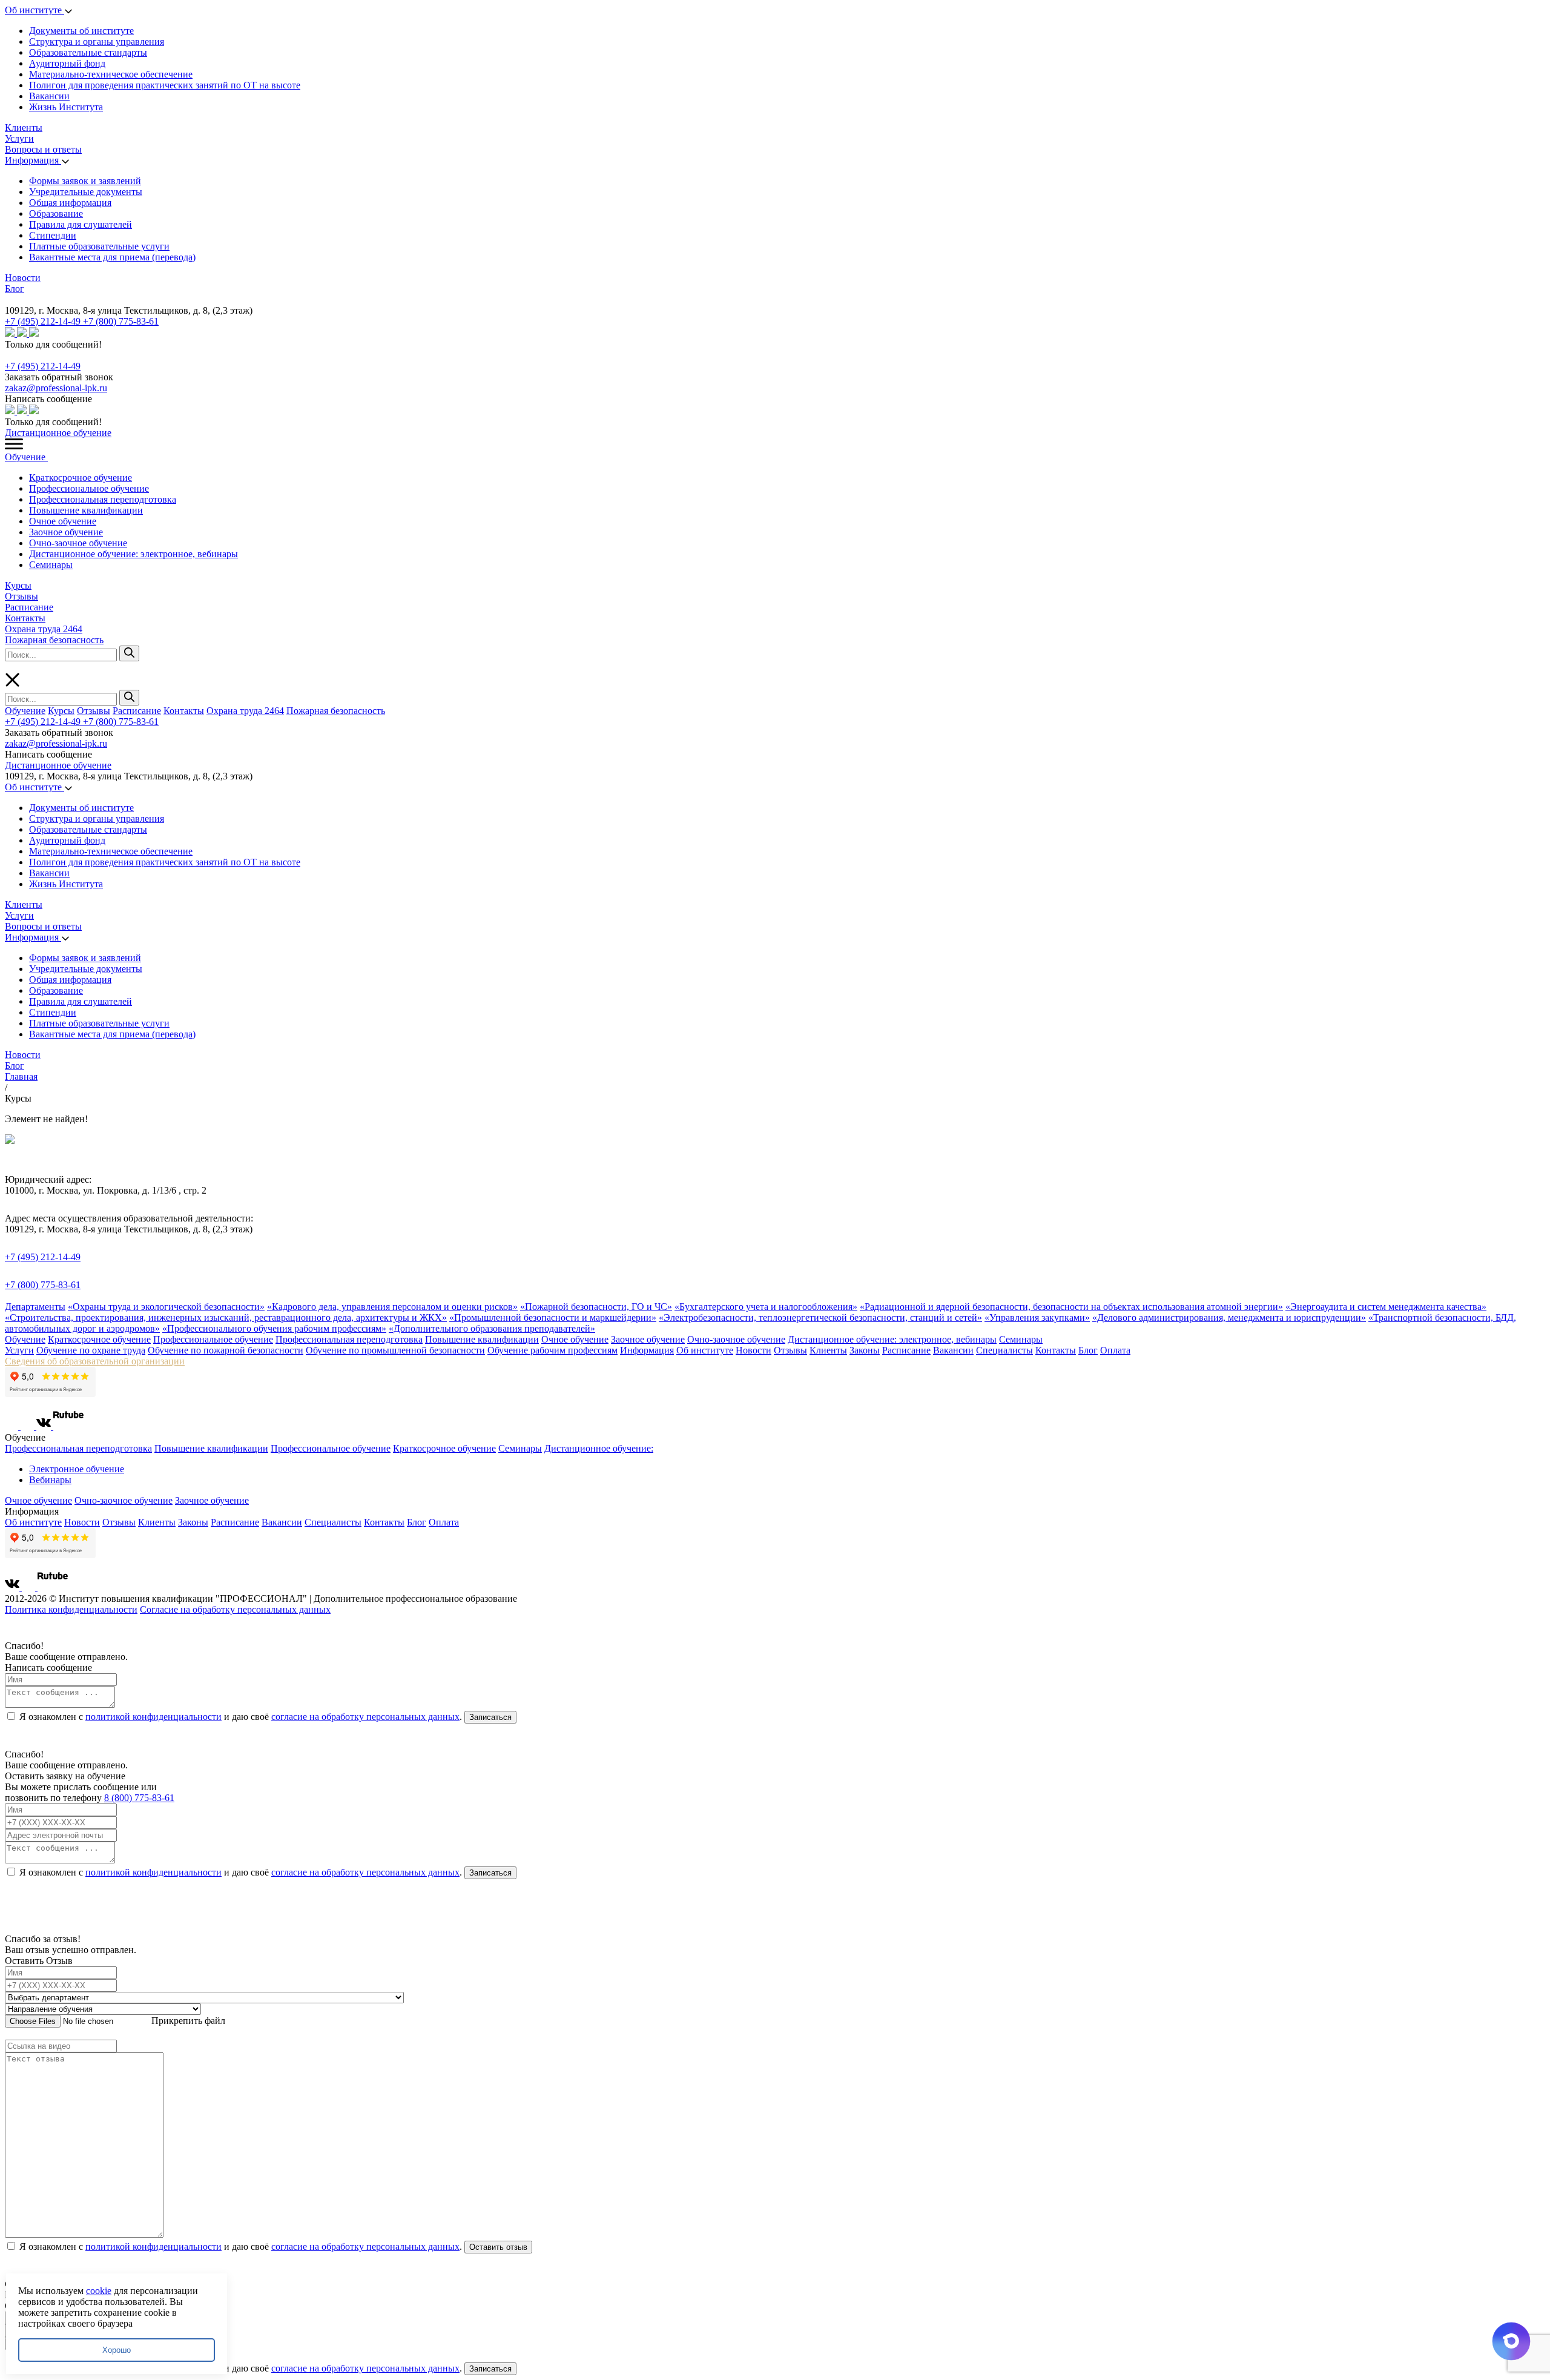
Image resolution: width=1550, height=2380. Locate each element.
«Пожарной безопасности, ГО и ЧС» (596, 1307)
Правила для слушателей (81, 224)
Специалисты (1004, 1350)
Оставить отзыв (498, 2247)
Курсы (18, 585)
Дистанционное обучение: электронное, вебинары (134, 554)
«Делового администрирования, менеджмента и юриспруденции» (1229, 1317)
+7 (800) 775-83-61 (121, 321)
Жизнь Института (66, 107)
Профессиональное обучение (89, 488)
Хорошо (117, 2350)
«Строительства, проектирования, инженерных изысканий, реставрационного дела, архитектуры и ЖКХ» (226, 1317)
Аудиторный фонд (67, 63)
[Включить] (7, 299)
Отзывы (21, 596)
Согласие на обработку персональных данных (235, 1609)
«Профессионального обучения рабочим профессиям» (274, 1328)
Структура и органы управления (97, 41)
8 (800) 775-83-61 (139, 1798)
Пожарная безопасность (54, 640)
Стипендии (53, 235)
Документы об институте (81, 31)
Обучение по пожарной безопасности (226, 1350)
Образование (56, 213)
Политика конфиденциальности (71, 1609)
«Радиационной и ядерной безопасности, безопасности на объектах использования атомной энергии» (1071, 1307)
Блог (15, 289)
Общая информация (70, 203)
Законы (865, 1350)
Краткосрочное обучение (81, 478)
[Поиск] (129, 653)
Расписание (29, 607)
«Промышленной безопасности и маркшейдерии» (553, 1317)
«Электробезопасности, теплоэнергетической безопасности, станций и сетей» (820, 1317)
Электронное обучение (77, 1469)
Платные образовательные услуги (99, 246)
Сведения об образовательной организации (95, 1361)
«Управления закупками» (1037, 1317)
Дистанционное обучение (58, 433)
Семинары (51, 565)
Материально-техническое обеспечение (111, 74)
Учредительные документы (86, 192)
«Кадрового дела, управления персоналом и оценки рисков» (392, 1307)
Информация (33, 160)
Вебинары (50, 1480)
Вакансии (49, 96)
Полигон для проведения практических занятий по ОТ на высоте (165, 85)
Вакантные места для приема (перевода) (112, 257)
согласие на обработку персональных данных (365, 1717)
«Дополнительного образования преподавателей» (492, 1328)
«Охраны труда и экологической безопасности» (166, 1307)
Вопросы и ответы (43, 149)
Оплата (1115, 1350)
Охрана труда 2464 (44, 629)
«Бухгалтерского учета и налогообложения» (766, 1307)
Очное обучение (63, 521)
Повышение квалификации (86, 510)
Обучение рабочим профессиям (552, 1350)
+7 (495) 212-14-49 (44, 321)
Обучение (26, 457)
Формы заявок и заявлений (85, 181)
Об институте (35, 10)
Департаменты (35, 1307)
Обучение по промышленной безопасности (395, 1350)
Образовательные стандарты (88, 52)
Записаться (490, 1717)
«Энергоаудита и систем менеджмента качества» (1386, 1307)
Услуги (19, 138)
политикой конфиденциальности (153, 1717)
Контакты (25, 618)
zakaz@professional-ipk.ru (56, 388)
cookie (99, 2291)
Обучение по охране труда (91, 1350)
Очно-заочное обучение (78, 543)
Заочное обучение (66, 532)
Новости (23, 278)
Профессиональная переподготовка (103, 499)
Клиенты (24, 127)
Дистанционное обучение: (599, 1448)
